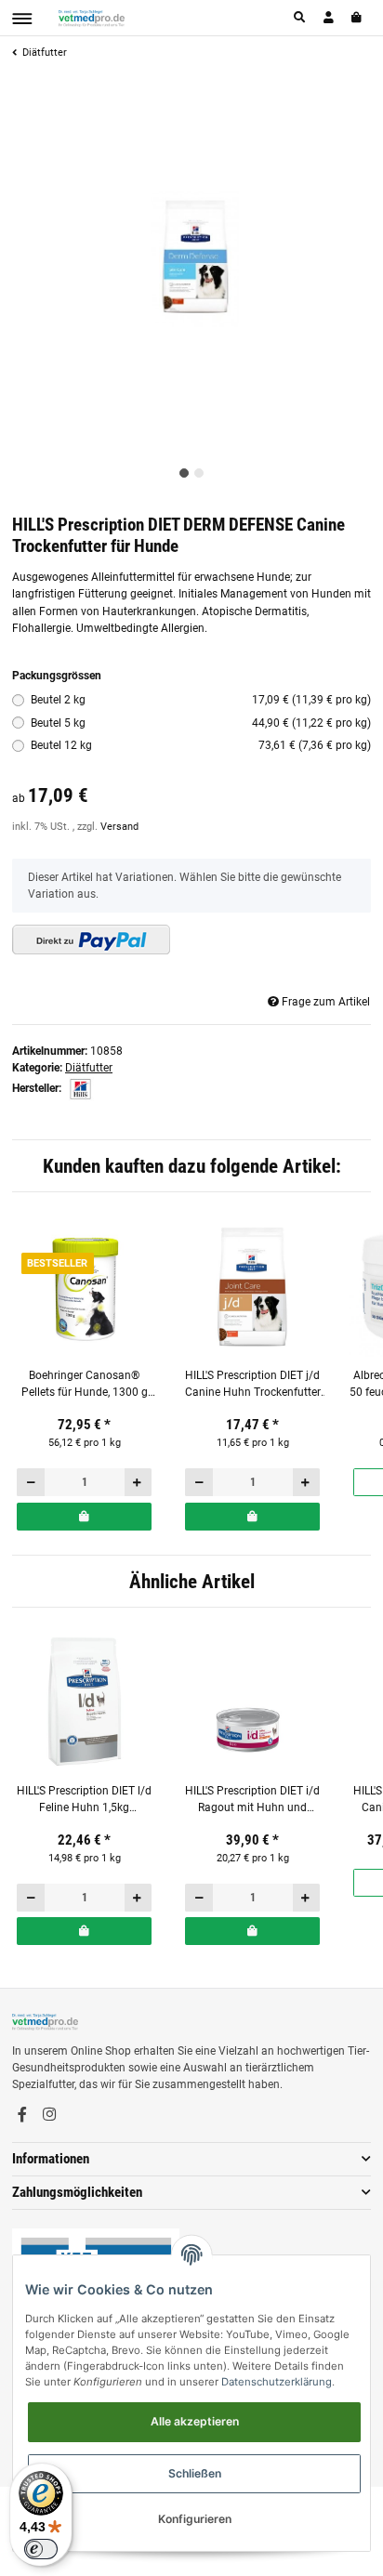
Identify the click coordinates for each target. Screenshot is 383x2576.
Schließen (195, 2473)
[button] (300, 18)
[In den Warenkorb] (84, 1517)
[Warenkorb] (357, 18)
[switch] (41, 2549)
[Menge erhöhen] (138, 1482)
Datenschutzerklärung (277, 2382)
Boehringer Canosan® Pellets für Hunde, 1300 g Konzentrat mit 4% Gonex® (85, 1385)
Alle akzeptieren (195, 2421)
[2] (91, 940)
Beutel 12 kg (201, 745)
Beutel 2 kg (201, 700)
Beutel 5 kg (201, 723)
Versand (119, 827)
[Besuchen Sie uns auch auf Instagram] (49, 2114)
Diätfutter (89, 1068)
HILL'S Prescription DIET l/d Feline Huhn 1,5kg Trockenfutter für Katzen (84, 1801)
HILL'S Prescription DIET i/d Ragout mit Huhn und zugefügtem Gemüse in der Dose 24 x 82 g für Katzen (252, 1801)
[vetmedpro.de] (92, 18)
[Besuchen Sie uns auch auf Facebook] (22, 2114)
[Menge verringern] (31, 1482)
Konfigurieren (195, 2519)
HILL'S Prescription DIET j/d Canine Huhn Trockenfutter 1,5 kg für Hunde (253, 1385)
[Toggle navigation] (22, 19)
